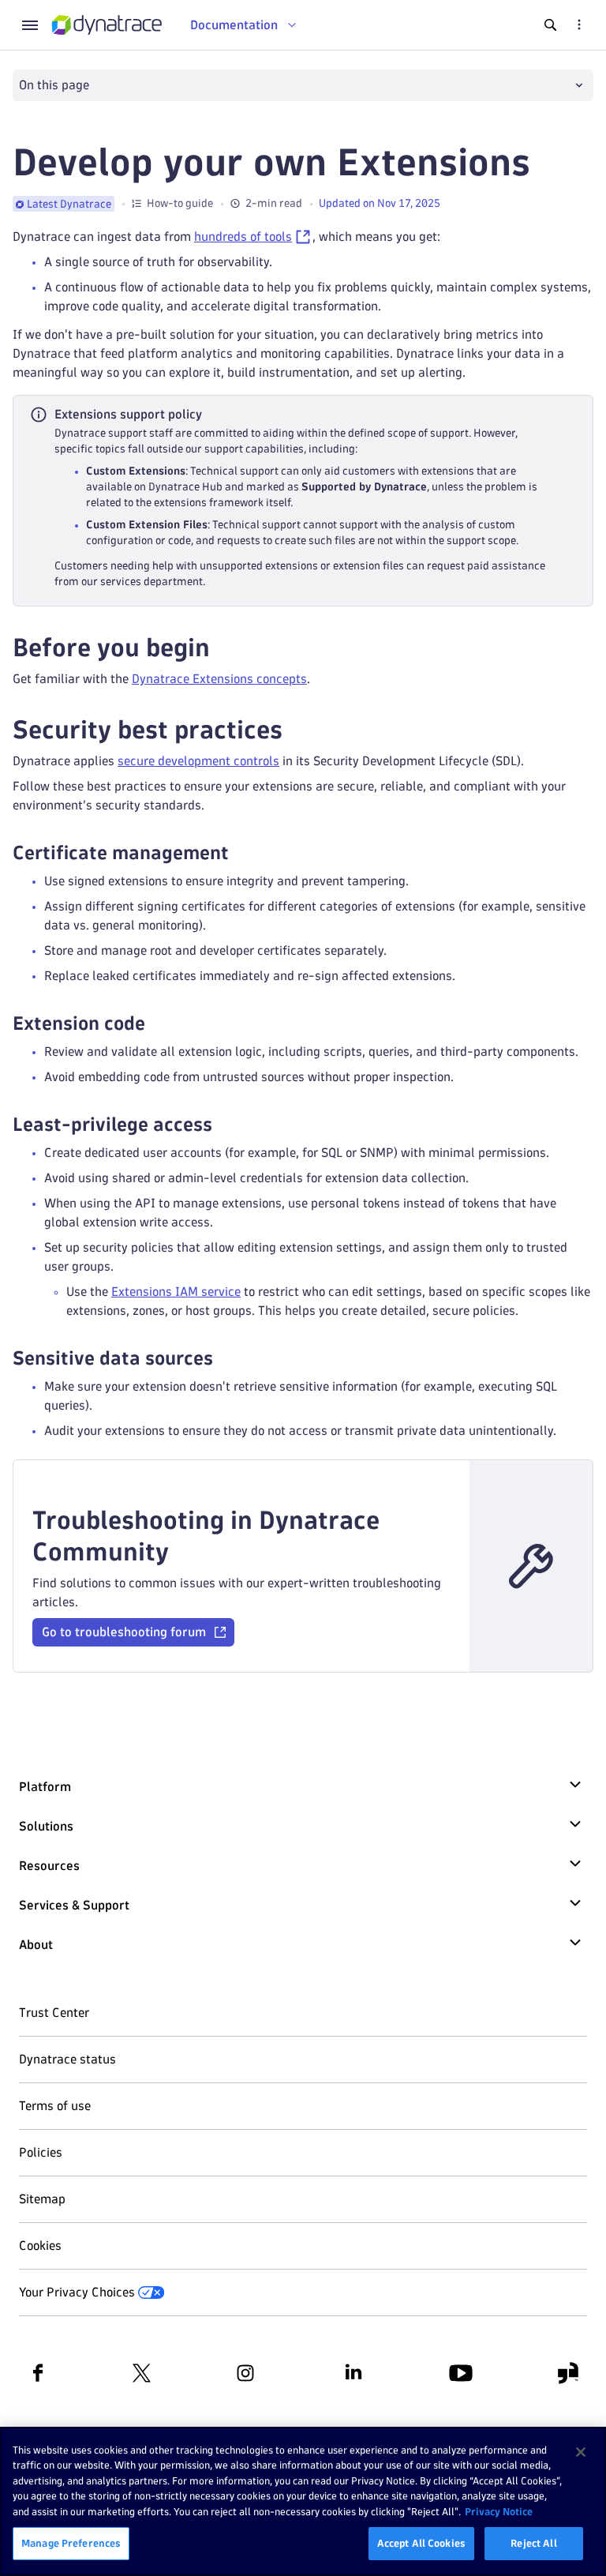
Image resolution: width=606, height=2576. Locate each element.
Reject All (533, 2543)
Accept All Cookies (421, 2543)
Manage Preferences (71, 2543)
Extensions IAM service (176, 1292)
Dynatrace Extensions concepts (219, 679)
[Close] (581, 2452)
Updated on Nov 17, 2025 (380, 203)
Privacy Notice (499, 2511)
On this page (54, 85)
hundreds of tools (243, 237)
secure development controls (198, 761)
